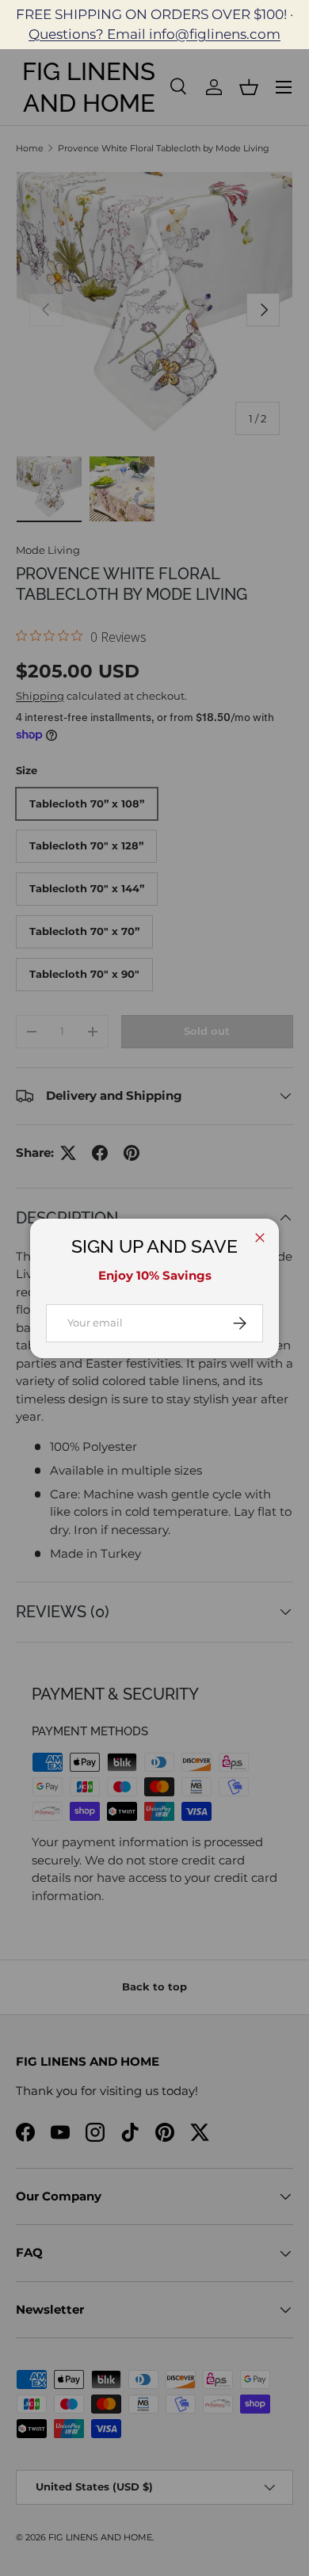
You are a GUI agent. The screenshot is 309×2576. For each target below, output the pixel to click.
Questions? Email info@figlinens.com (154, 34)
